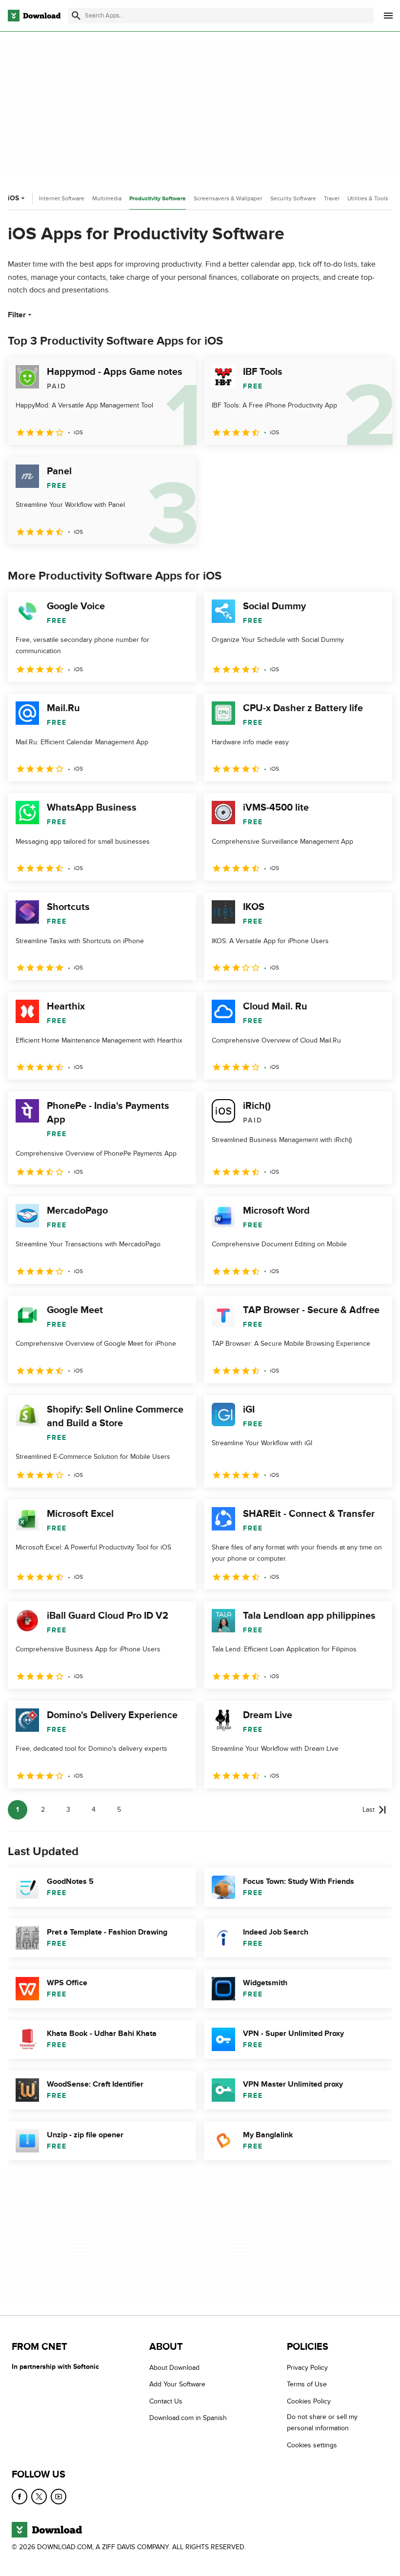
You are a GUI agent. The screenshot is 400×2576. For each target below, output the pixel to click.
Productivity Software (158, 199)
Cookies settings (312, 2445)
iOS (13, 198)
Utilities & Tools (368, 198)
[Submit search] (76, 16)
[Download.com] (34, 16)
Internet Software (62, 198)
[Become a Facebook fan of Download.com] (20, 2497)
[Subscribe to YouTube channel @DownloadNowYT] (59, 2497)
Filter (17, 315)
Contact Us (166, 2401)
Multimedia (107, 198)
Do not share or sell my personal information (322, 2422)
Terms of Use (307, 2384)
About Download (174, 2368)
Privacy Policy (307, 2368)
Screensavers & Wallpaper (228, 198)
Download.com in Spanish (188, 2418)
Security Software (293, 198)
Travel (332, 198)
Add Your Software (177, 2384)
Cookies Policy (309, 2401)
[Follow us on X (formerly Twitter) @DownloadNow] (39, 2497)
